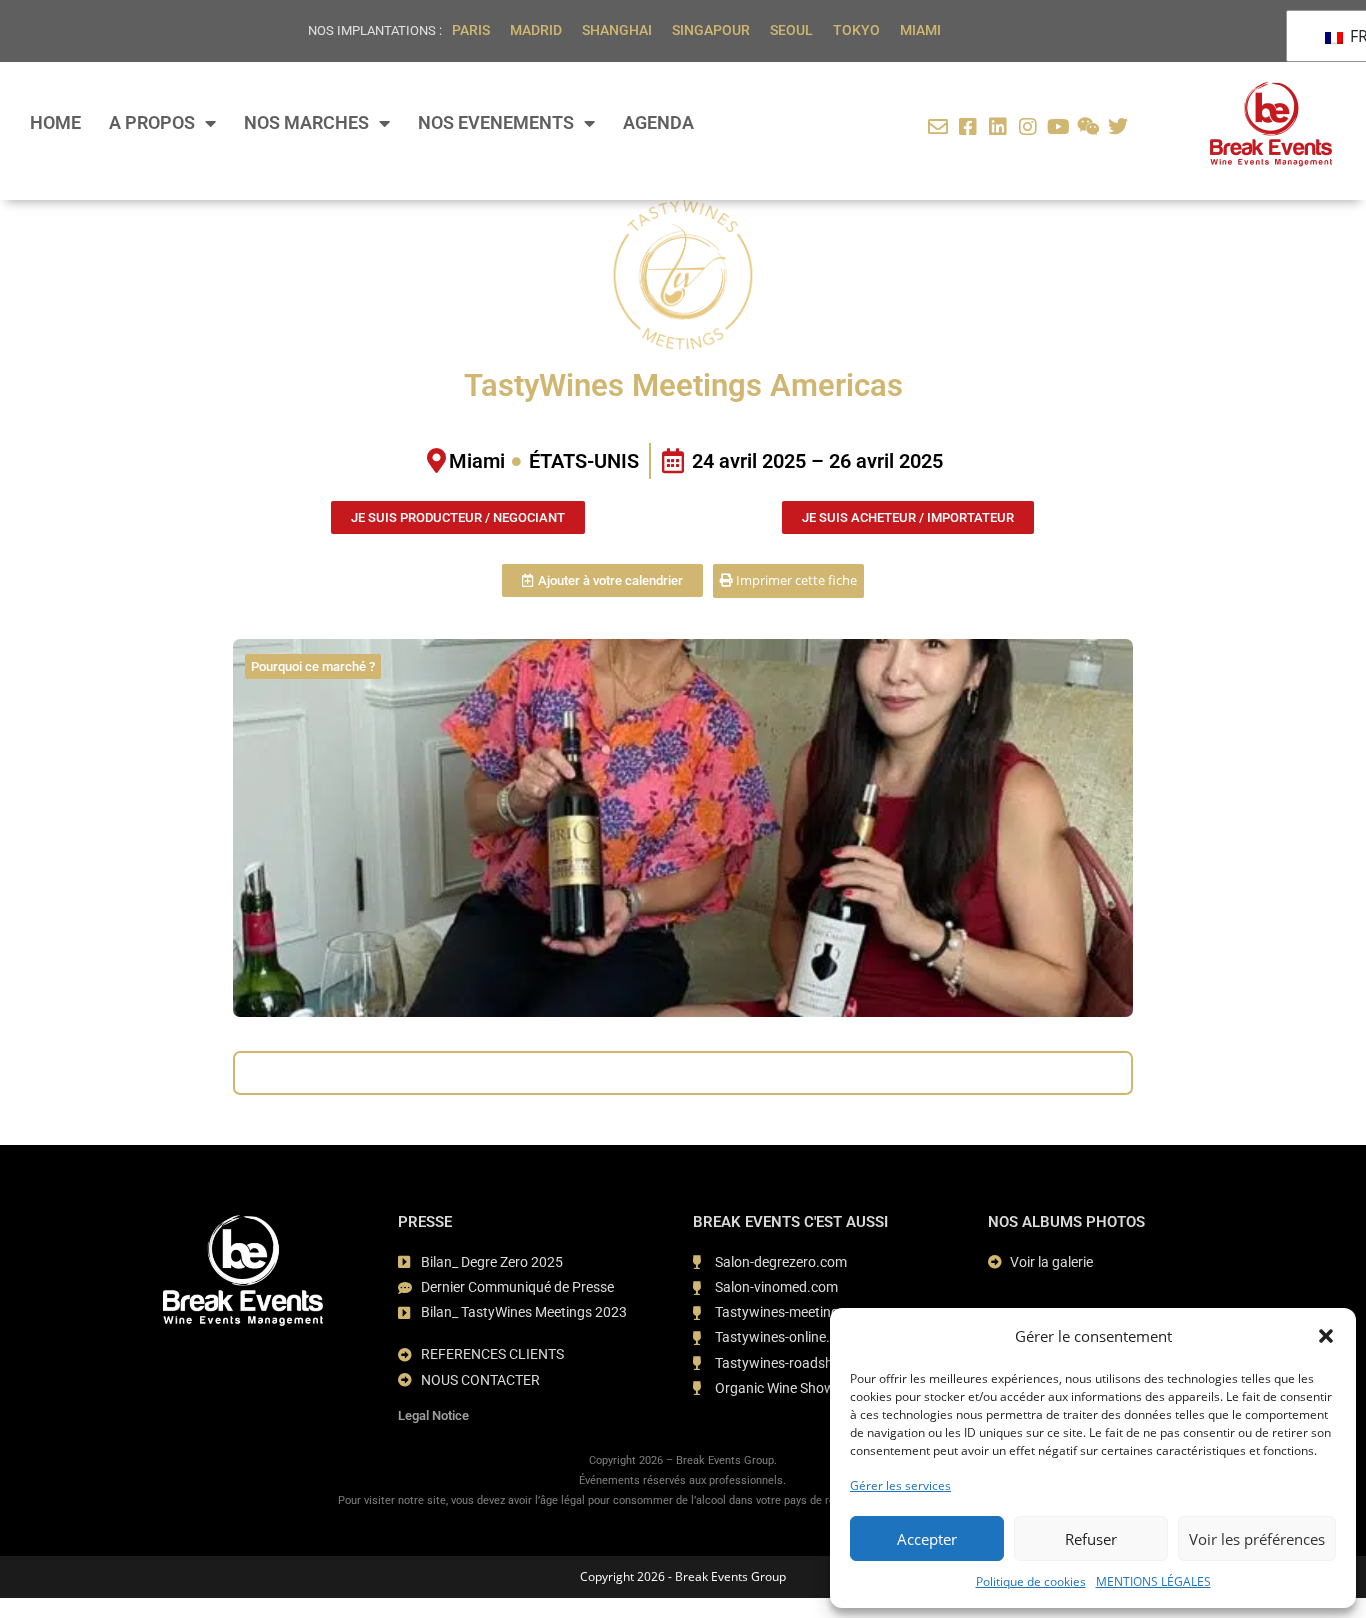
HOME (55, 123)
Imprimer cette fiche (795, 580)
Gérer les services (900, 1485)
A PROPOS (152, 123)
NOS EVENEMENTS (496, 123)
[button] (1326, 1336)
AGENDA (658, 123)
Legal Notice (433, 1415)
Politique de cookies (1031, 1581)
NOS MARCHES (306, 123)
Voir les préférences (1257, 1539)
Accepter (927, 1539)
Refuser (1091, 1539)
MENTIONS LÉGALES (1153, 1581)
